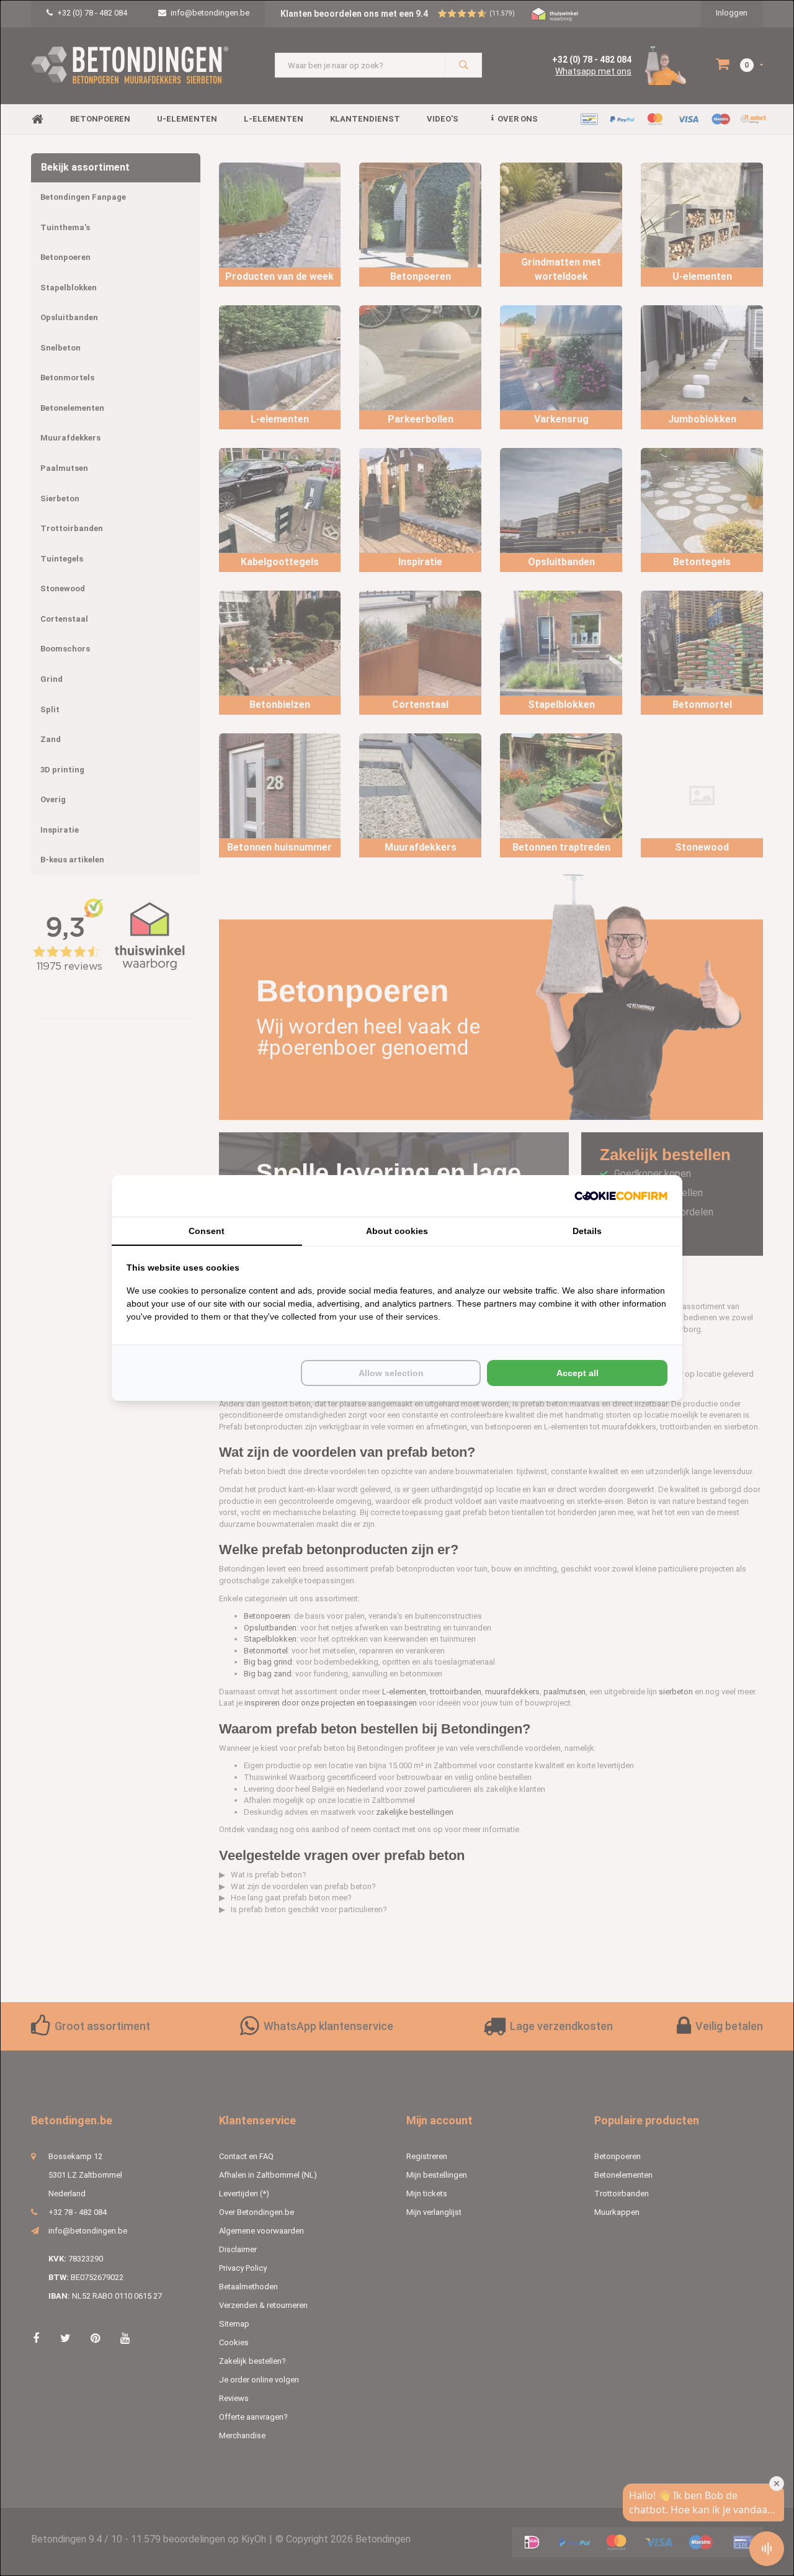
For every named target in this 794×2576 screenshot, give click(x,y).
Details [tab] (587, 1231)
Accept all (578, 1373)
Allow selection (391, 1373)
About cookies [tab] (397, 1231)
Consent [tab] (207, 1231)
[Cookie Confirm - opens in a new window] (621, 1196)
